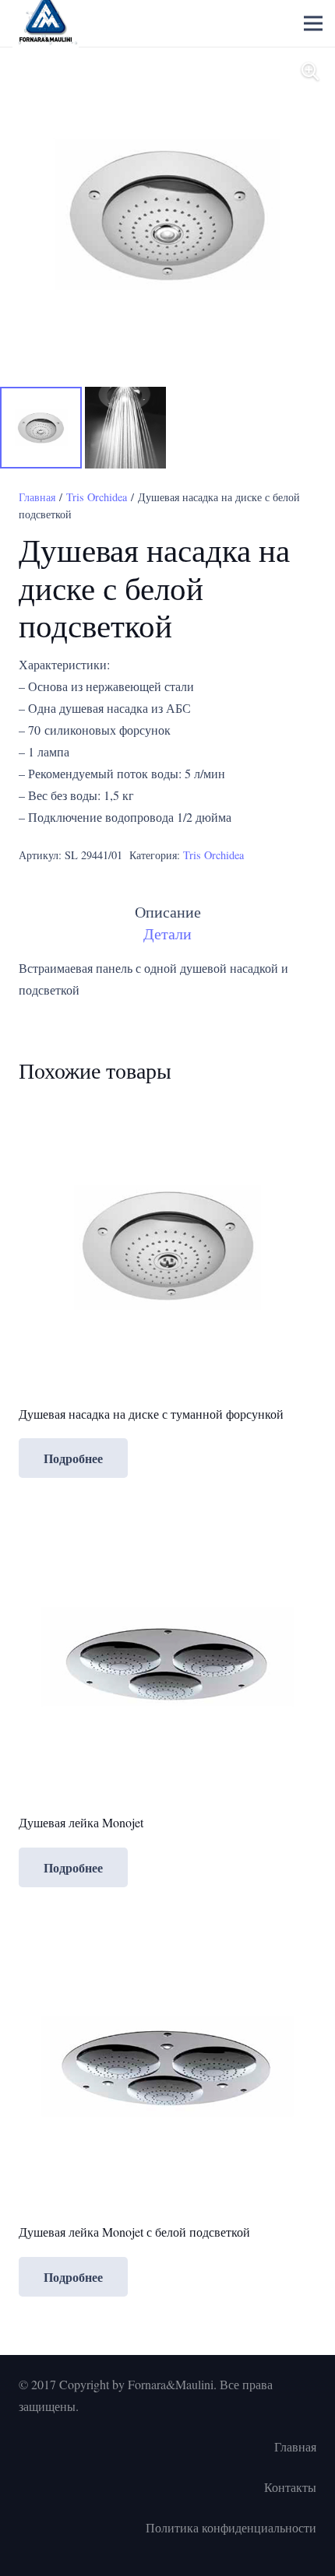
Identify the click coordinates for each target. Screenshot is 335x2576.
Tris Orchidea (97, 497)
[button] (310, 72)
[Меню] (313, 23)
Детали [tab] (167, 934)
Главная (37, 497)
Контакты (290, 2487)
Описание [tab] (168, 912)
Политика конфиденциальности (231, 2527)
